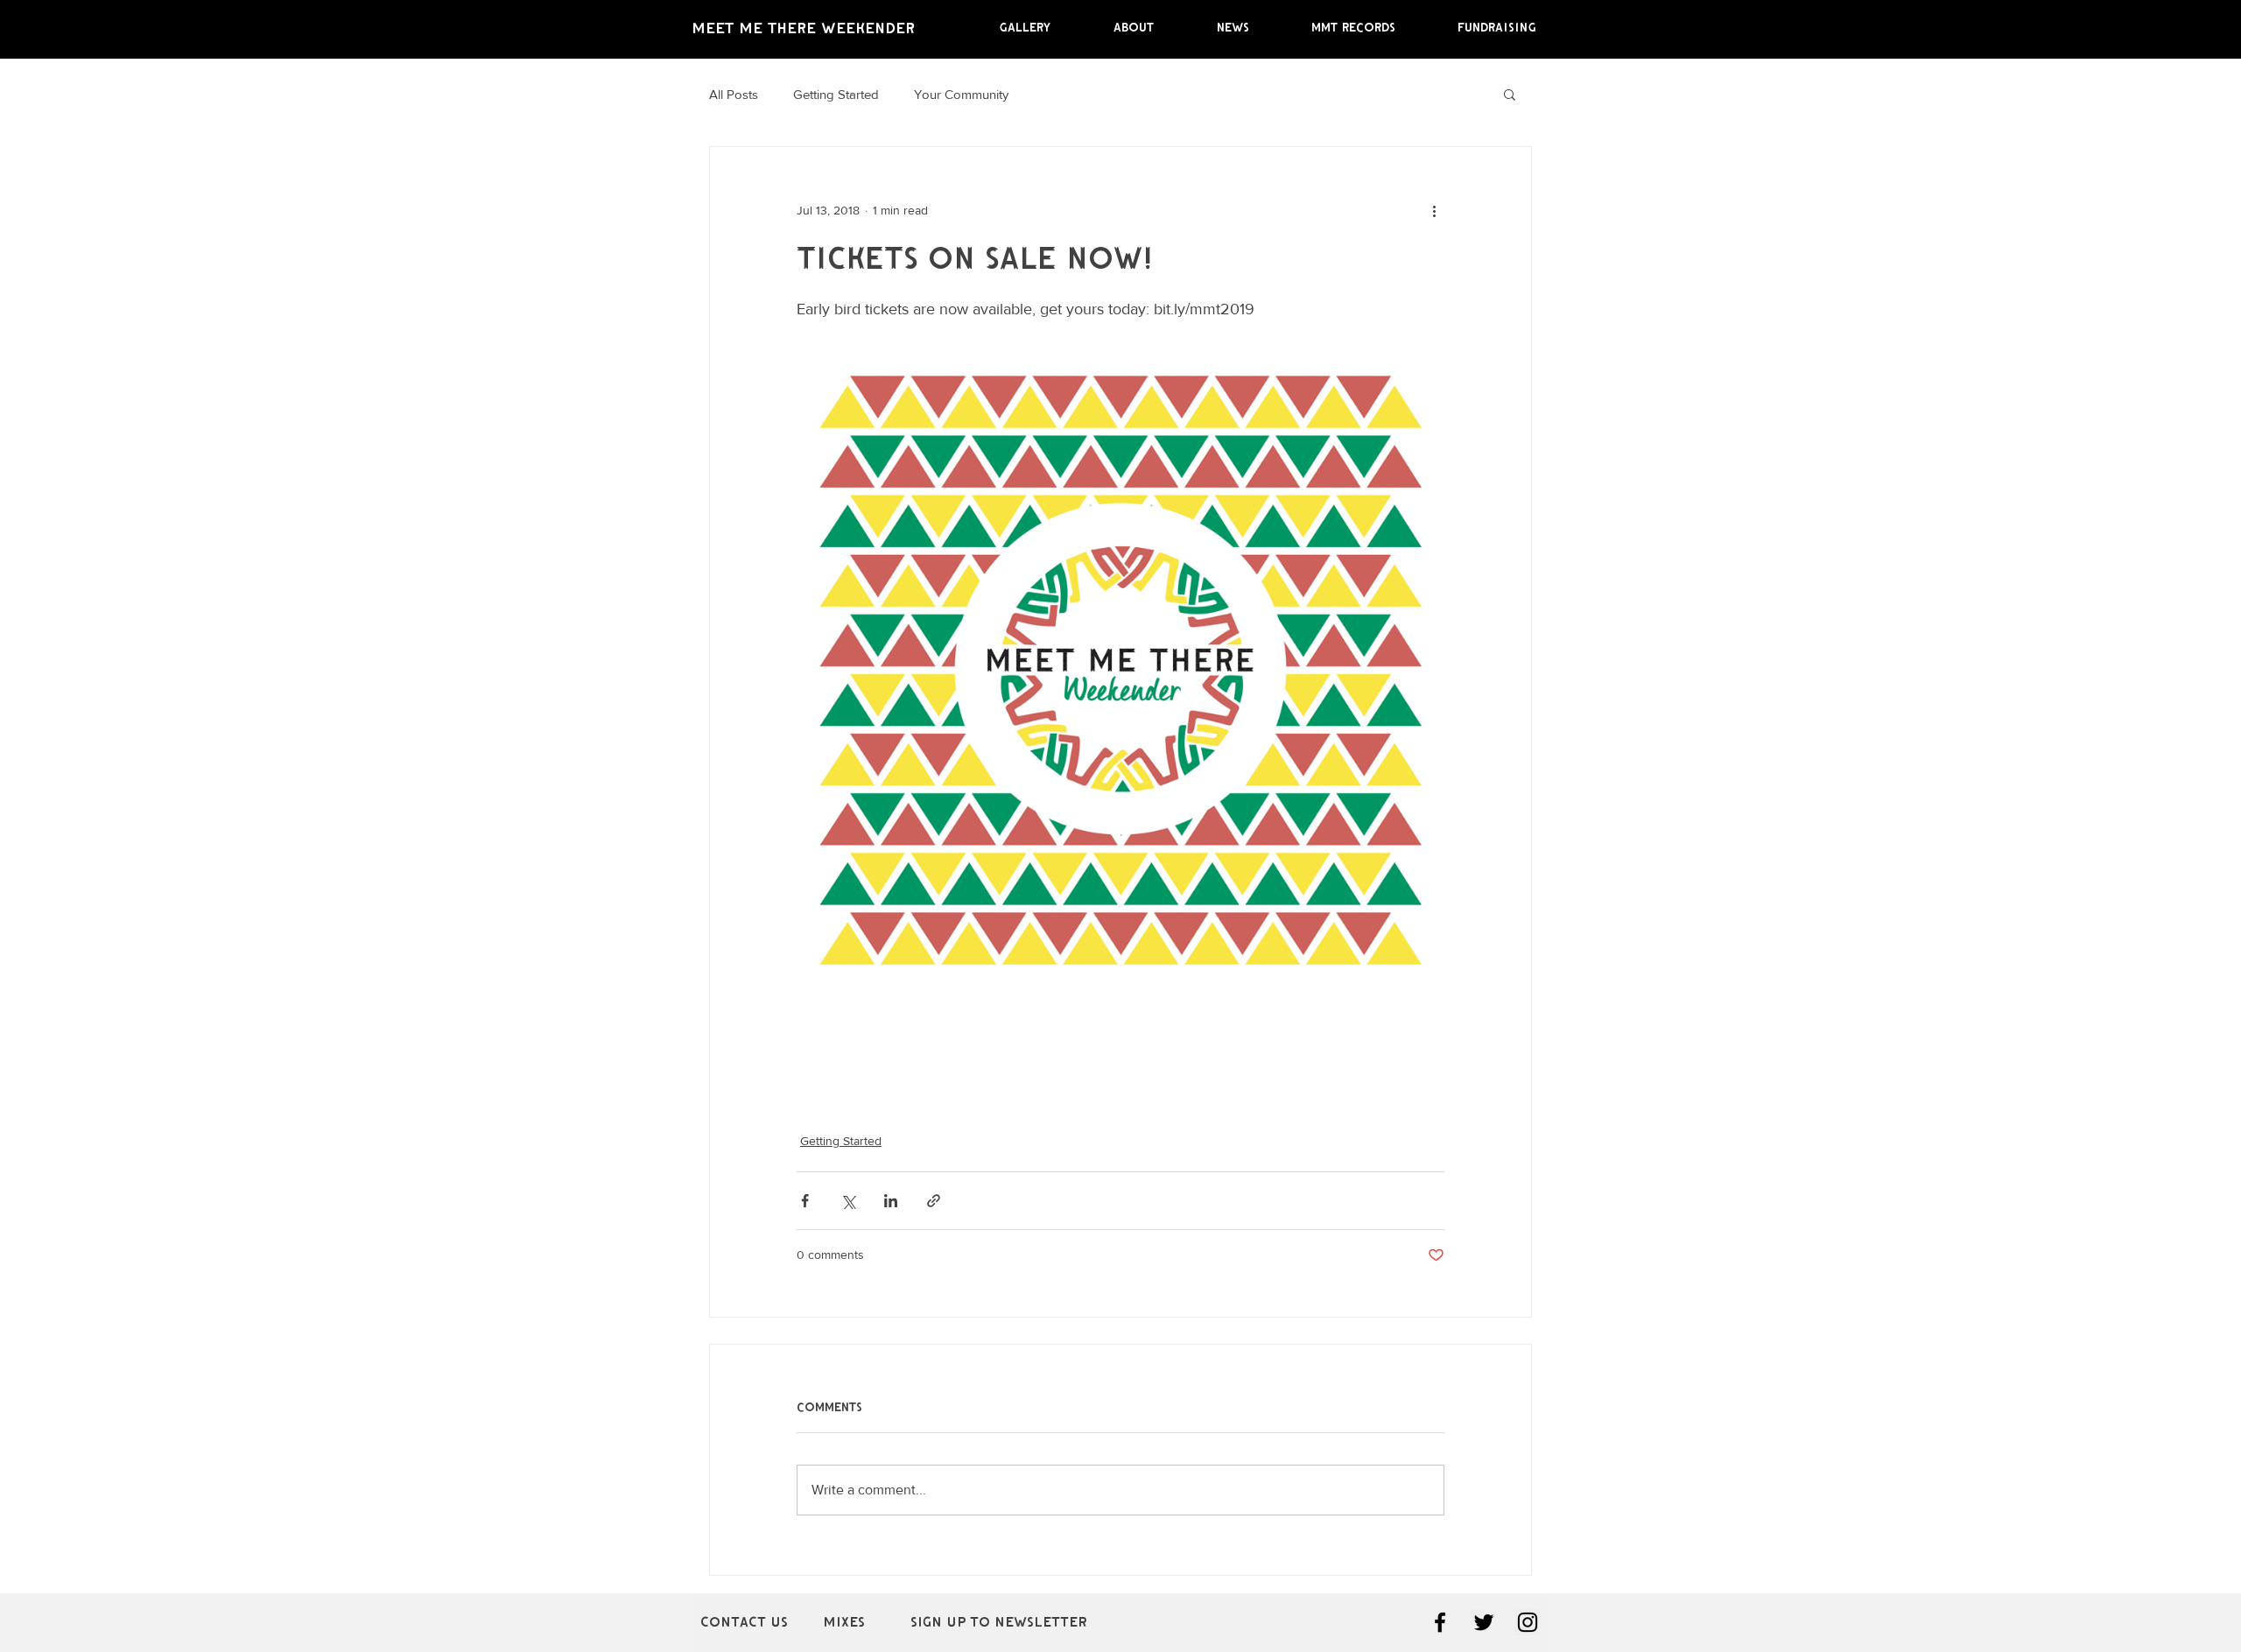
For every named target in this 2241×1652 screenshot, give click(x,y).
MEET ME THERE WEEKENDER (803, 28)
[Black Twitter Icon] (1484, 1622)
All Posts (734, 94)
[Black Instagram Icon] (1528, 1622)
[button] (1510, 94)
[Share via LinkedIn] (891, 1201)
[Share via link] (934, 1201)
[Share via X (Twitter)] (848, 1201)
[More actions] (1434, 210)
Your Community (961, 94)
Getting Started (836, 94)
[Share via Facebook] (805, 1201)
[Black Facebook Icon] (1440, 1622)
